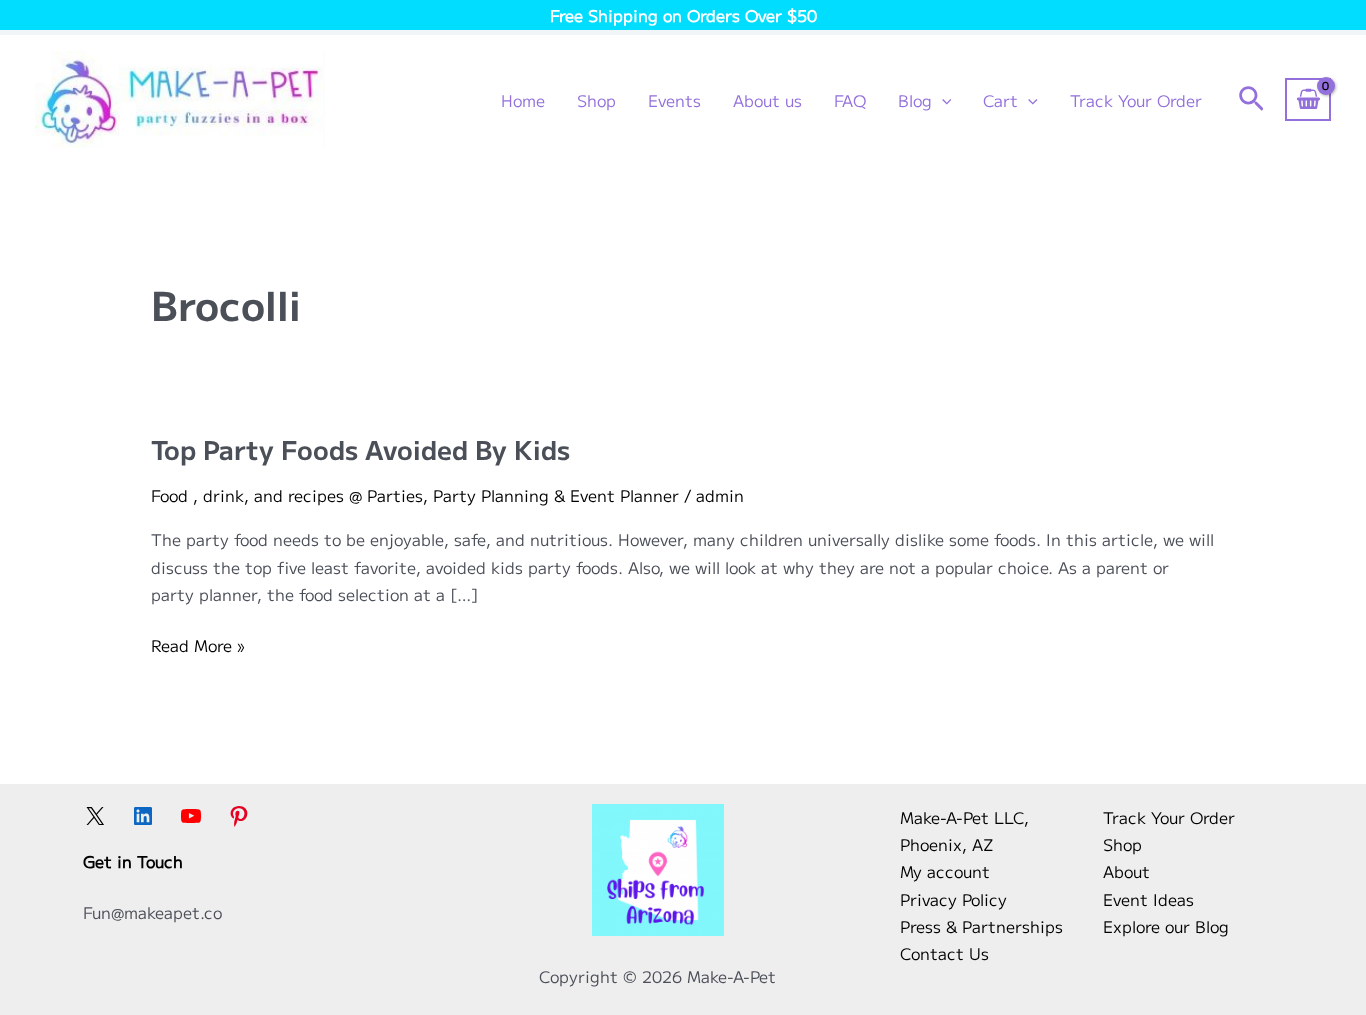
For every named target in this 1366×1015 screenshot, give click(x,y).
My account (945, 871)
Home (523, 100)
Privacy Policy (953, 899)
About (1126, 871)
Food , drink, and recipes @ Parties (287, 495)
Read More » (197, 645)
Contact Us (944, 953)
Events (674, 100)
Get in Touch (133, 861)
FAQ (850, 100)
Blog (915, 100)
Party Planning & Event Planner (556, 495)
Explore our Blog (1166, 926)
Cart (1000, 100)
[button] (942, 100)
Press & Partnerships (981, 926)
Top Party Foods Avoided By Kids (360, 448)
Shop (596, 100)
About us (767, 100)
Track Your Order (1136, 100)
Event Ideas (1148, 899)
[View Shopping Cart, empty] (1308, 99)
